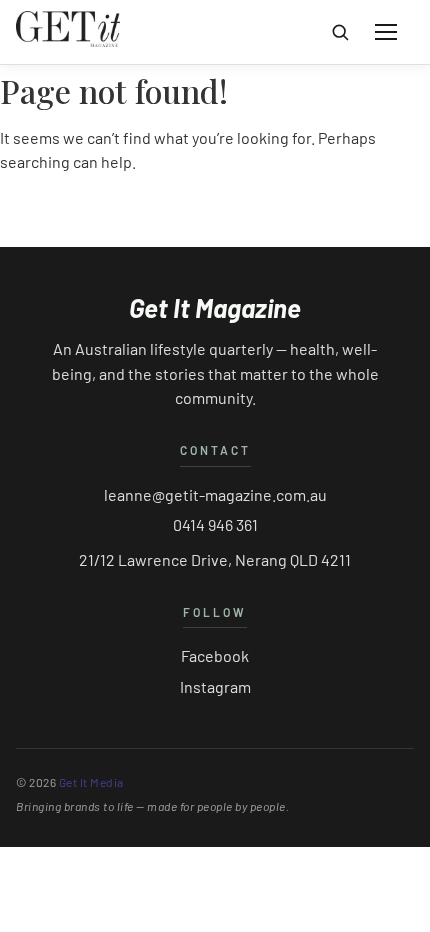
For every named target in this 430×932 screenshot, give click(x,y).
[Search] (340, 32)
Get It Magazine (215, 308)
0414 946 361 (215, 524)
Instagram (215, 686)
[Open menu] (386, 32)
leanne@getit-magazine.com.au (215, 494)
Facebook (215, 655)
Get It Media (91, 782)
